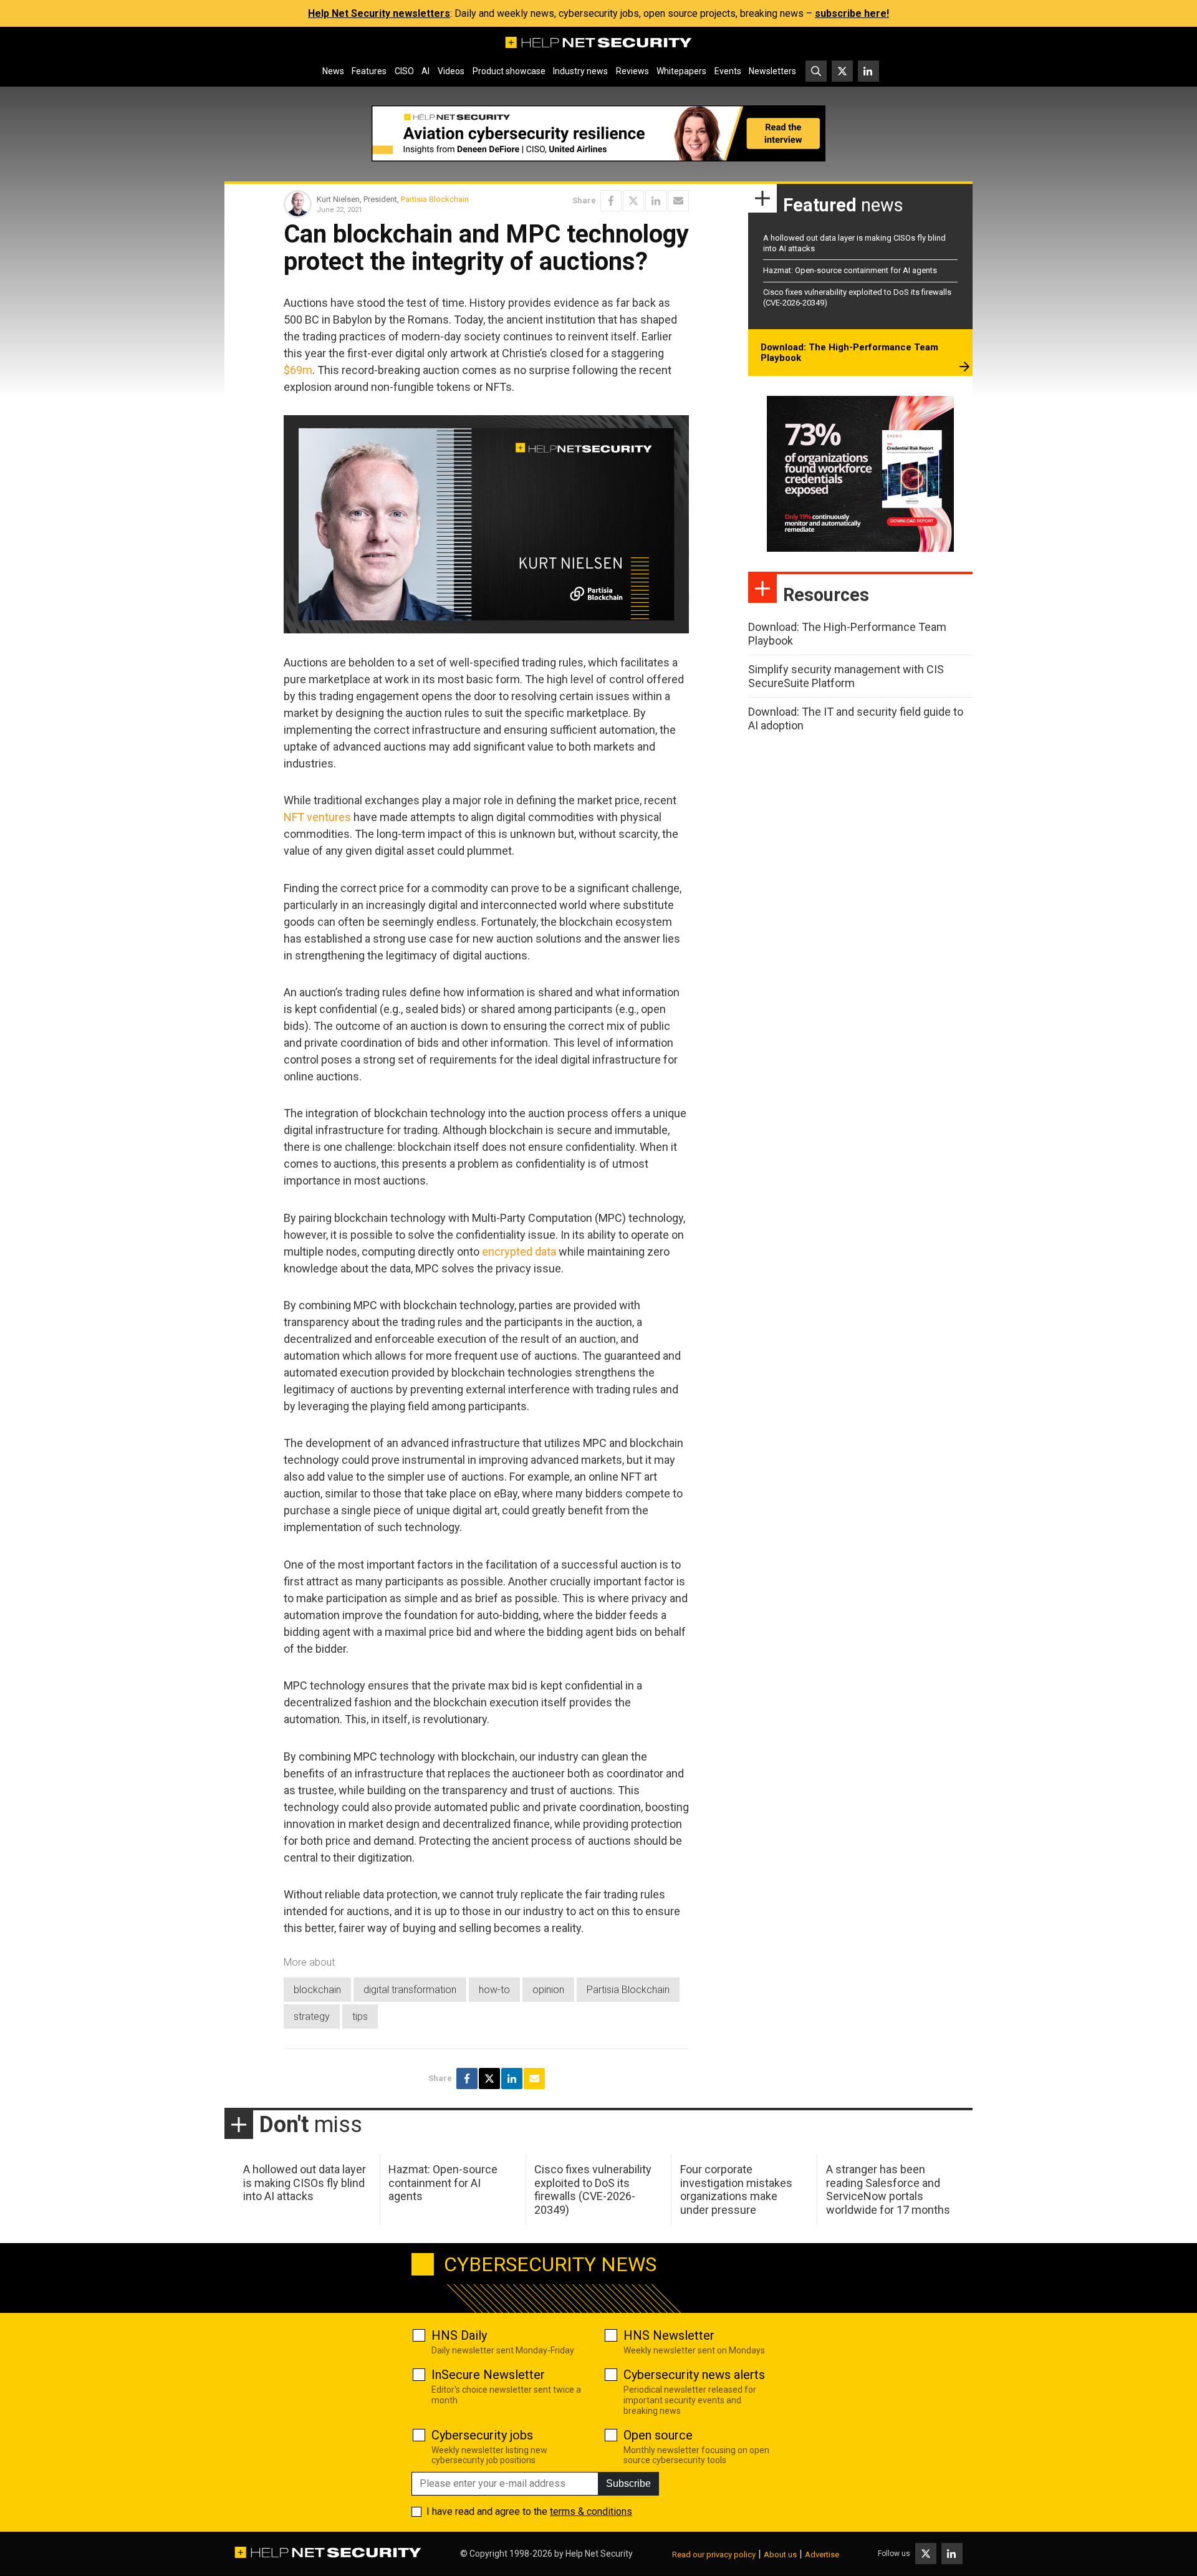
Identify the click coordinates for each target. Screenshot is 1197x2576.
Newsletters (772, 71)
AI (425, 71)
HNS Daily (459, 2335)
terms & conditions (591, 2511)
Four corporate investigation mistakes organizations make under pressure (736, 2189)
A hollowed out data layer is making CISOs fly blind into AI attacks (305, 2183)
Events (728, 71)
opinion (548, 1990)
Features (369, 71)
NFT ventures (317, 817)
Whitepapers (681, 71)
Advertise (822, 2554)
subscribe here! (852, 13)
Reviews (632, 71)
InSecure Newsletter (488, 2375)
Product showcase (509, 71)
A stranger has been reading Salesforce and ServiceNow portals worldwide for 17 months (888, 2189)
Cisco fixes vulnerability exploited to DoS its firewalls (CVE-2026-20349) (593, 2189)
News (333, 71)
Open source (658, 2435)
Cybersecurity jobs (482, 2435)
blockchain (317, 1990)
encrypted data (519, 1252)
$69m (298, 370)
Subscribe (628, 2483)
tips (360, 2016)
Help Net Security (599, 2554)
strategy (312, 2016)
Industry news (580, 71)
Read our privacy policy (714, 2554)
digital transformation (410, 1990)
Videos (451, 71)
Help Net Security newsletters (379, 13)
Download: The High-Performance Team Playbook (849, 353)
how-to (494, 1990)
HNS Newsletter (669, 2335)
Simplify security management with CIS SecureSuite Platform (846, 676)
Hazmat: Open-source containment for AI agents (850, 270)
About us (780, 2554)
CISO (404, 71)
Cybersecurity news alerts (694, 2375)
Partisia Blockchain (435, 199)
